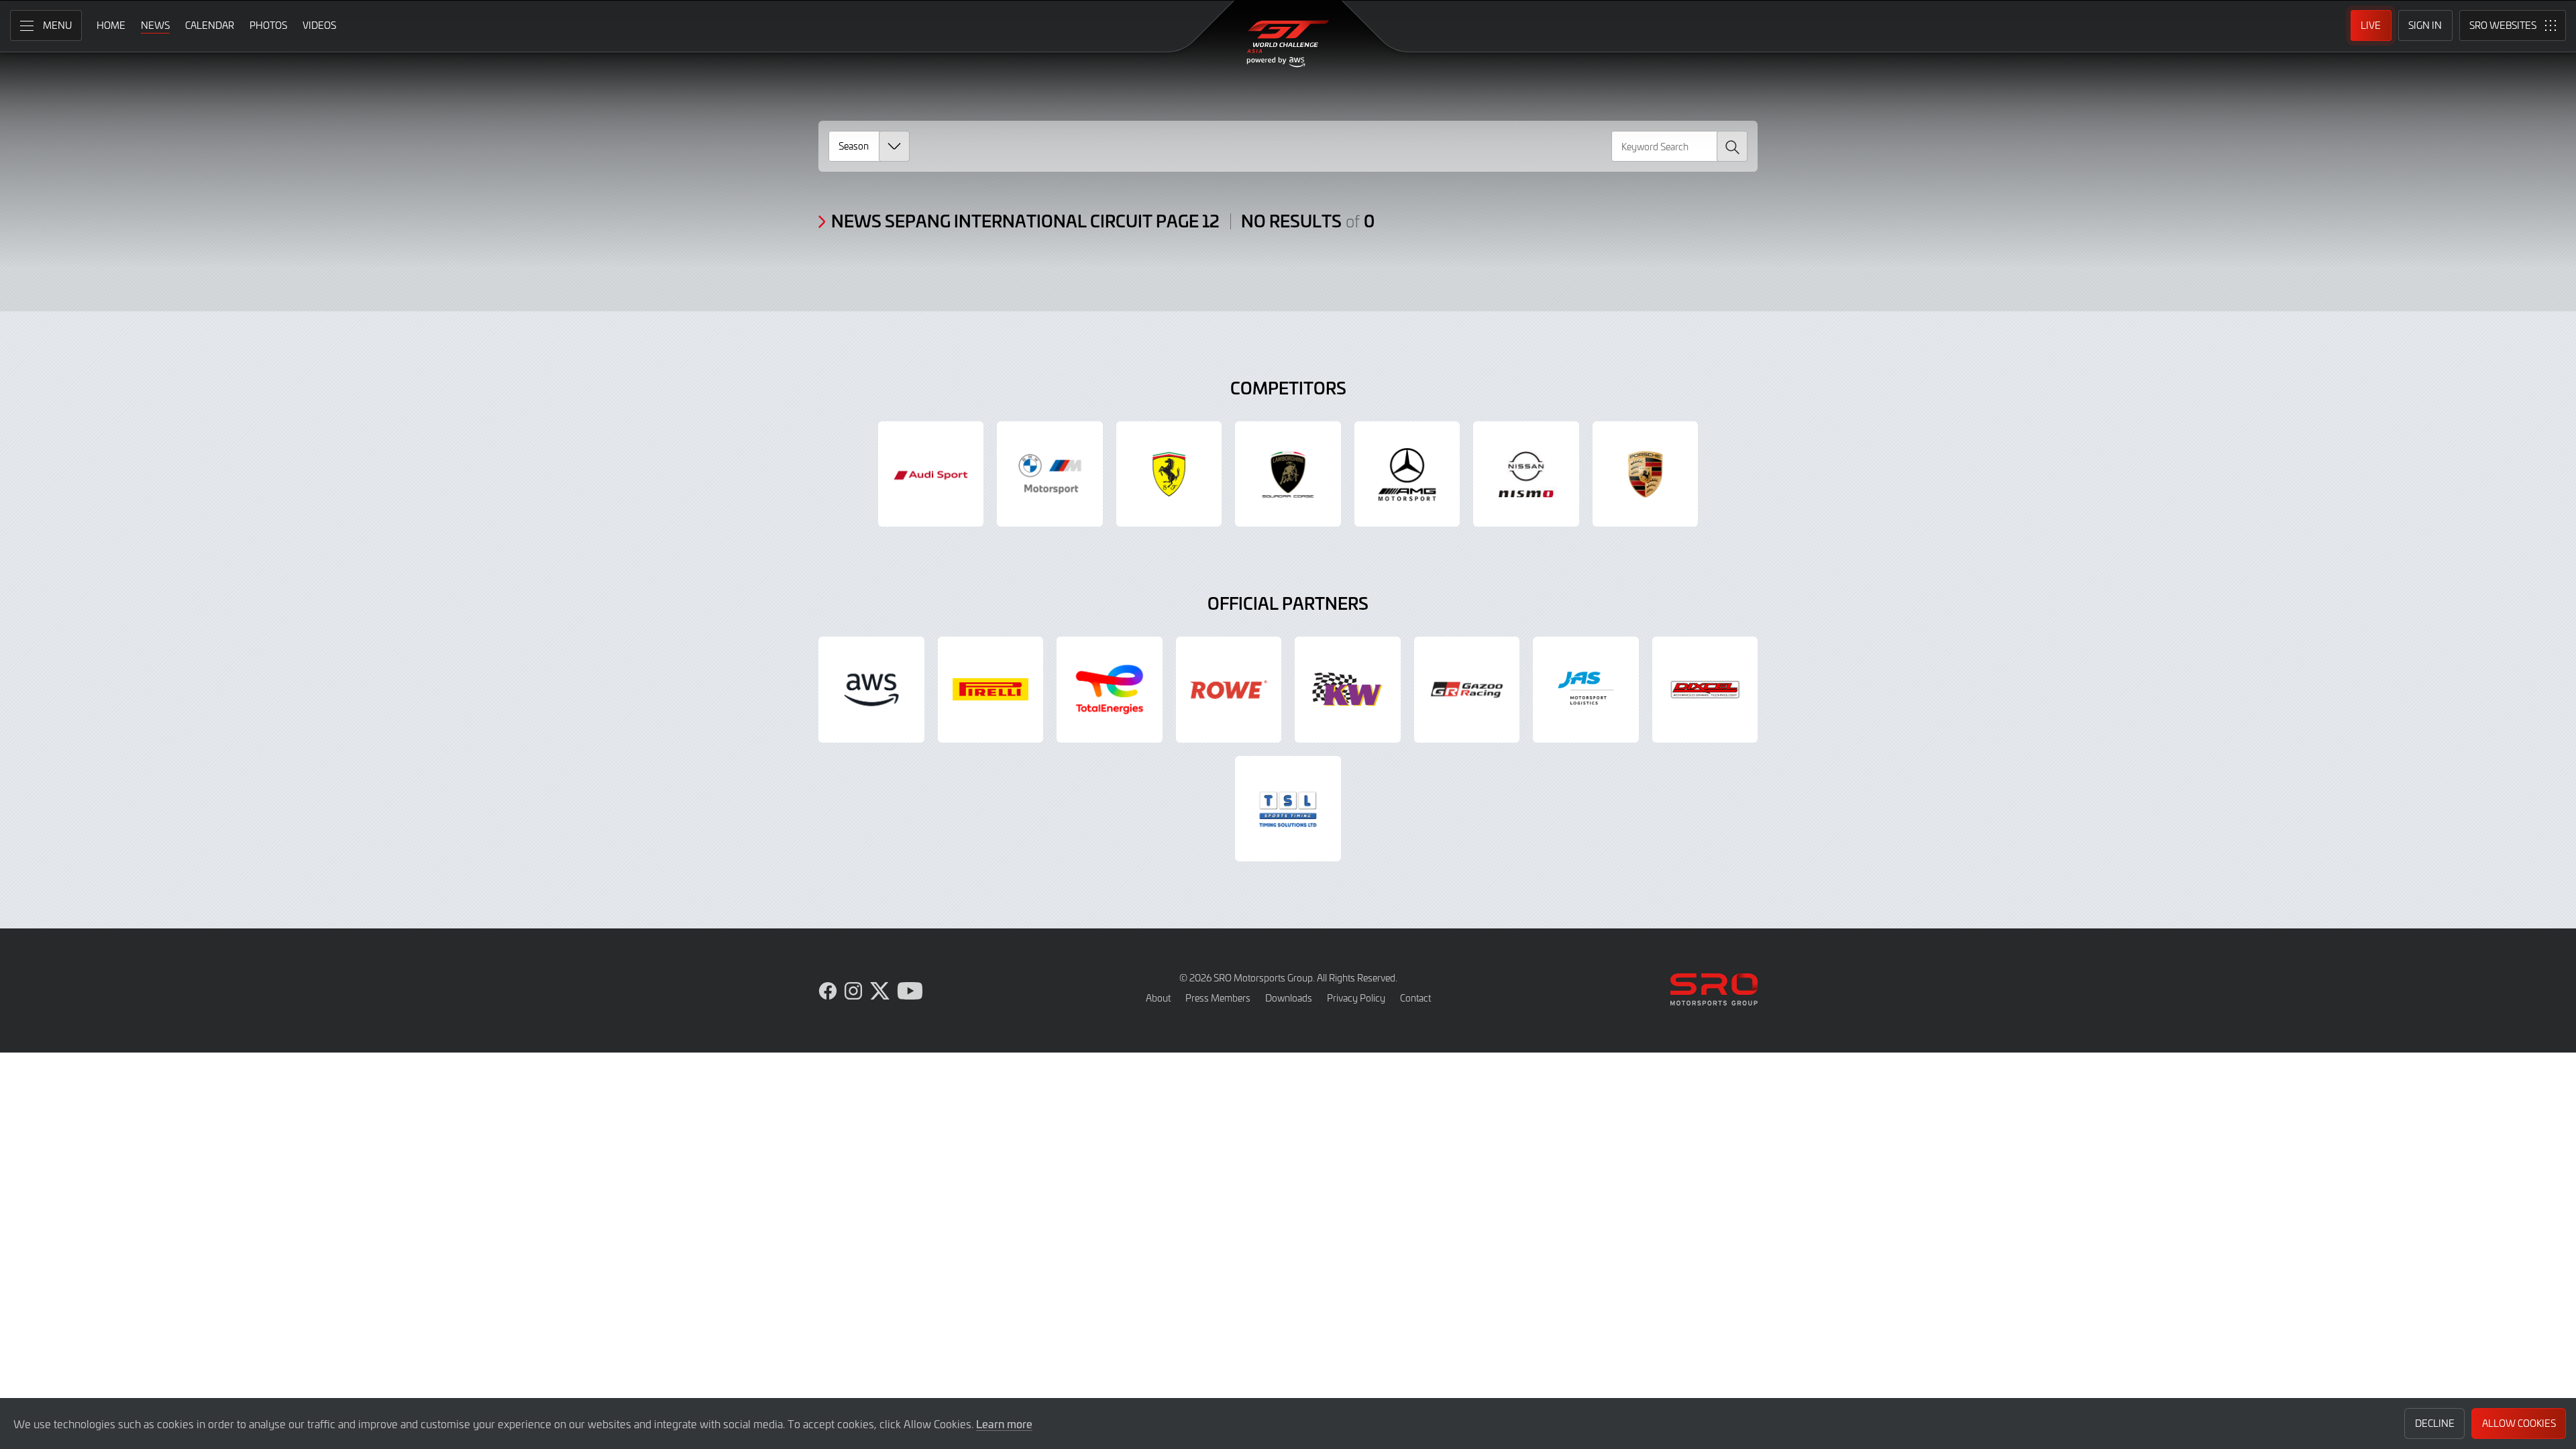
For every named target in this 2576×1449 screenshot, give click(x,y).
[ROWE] (1229, 690)
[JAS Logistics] (1586, 690)
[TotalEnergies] (1110, 690)
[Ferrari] (1169, 474)
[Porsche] (1646, 474)
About (1158, 998)
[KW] (1348, 690)
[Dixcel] (1705, 690)
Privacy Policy (1356, 998)
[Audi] (931, 474)
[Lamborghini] (1288, 474)
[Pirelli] (991, 690)
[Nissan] (1526, 474)
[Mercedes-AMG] (1407, 474)
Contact (1415, 998)
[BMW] (1050, 474)
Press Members (1218, 998)
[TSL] (1288, 809)
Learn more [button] (1004, 1424)
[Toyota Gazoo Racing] (1467, 690)
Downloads (1289, 998)
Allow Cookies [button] (2519, 1423)
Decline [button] (2435, 1423)
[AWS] (871, 690)
